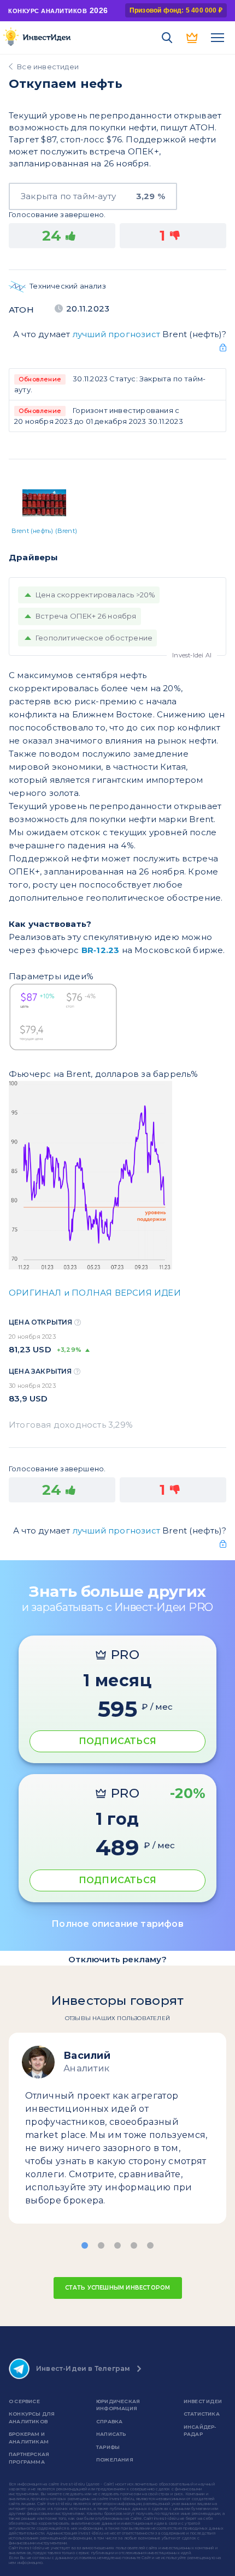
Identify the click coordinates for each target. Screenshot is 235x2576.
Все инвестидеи (48, 67)
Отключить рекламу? (117, 1959)
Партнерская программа (29, 2458)
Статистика (202, 2414)
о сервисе (24, 2401)
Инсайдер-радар (200, 2431)
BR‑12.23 (101, 950)
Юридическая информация (118, 2405)
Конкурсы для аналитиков (32, 2418)
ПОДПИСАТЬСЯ (117, 1741)
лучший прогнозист (116, 334)
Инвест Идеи (203, 2401)
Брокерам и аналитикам (29, 2438)
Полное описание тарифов (117, 1924)
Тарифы (108, 2447)
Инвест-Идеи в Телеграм (83, 2368)
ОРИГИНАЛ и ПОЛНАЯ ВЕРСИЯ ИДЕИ (95, 1293)
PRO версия (192, 38)
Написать (111, 2434)
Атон (21, 310)
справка (109, 2421)
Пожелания (115, 2460)
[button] (85, 2245)
